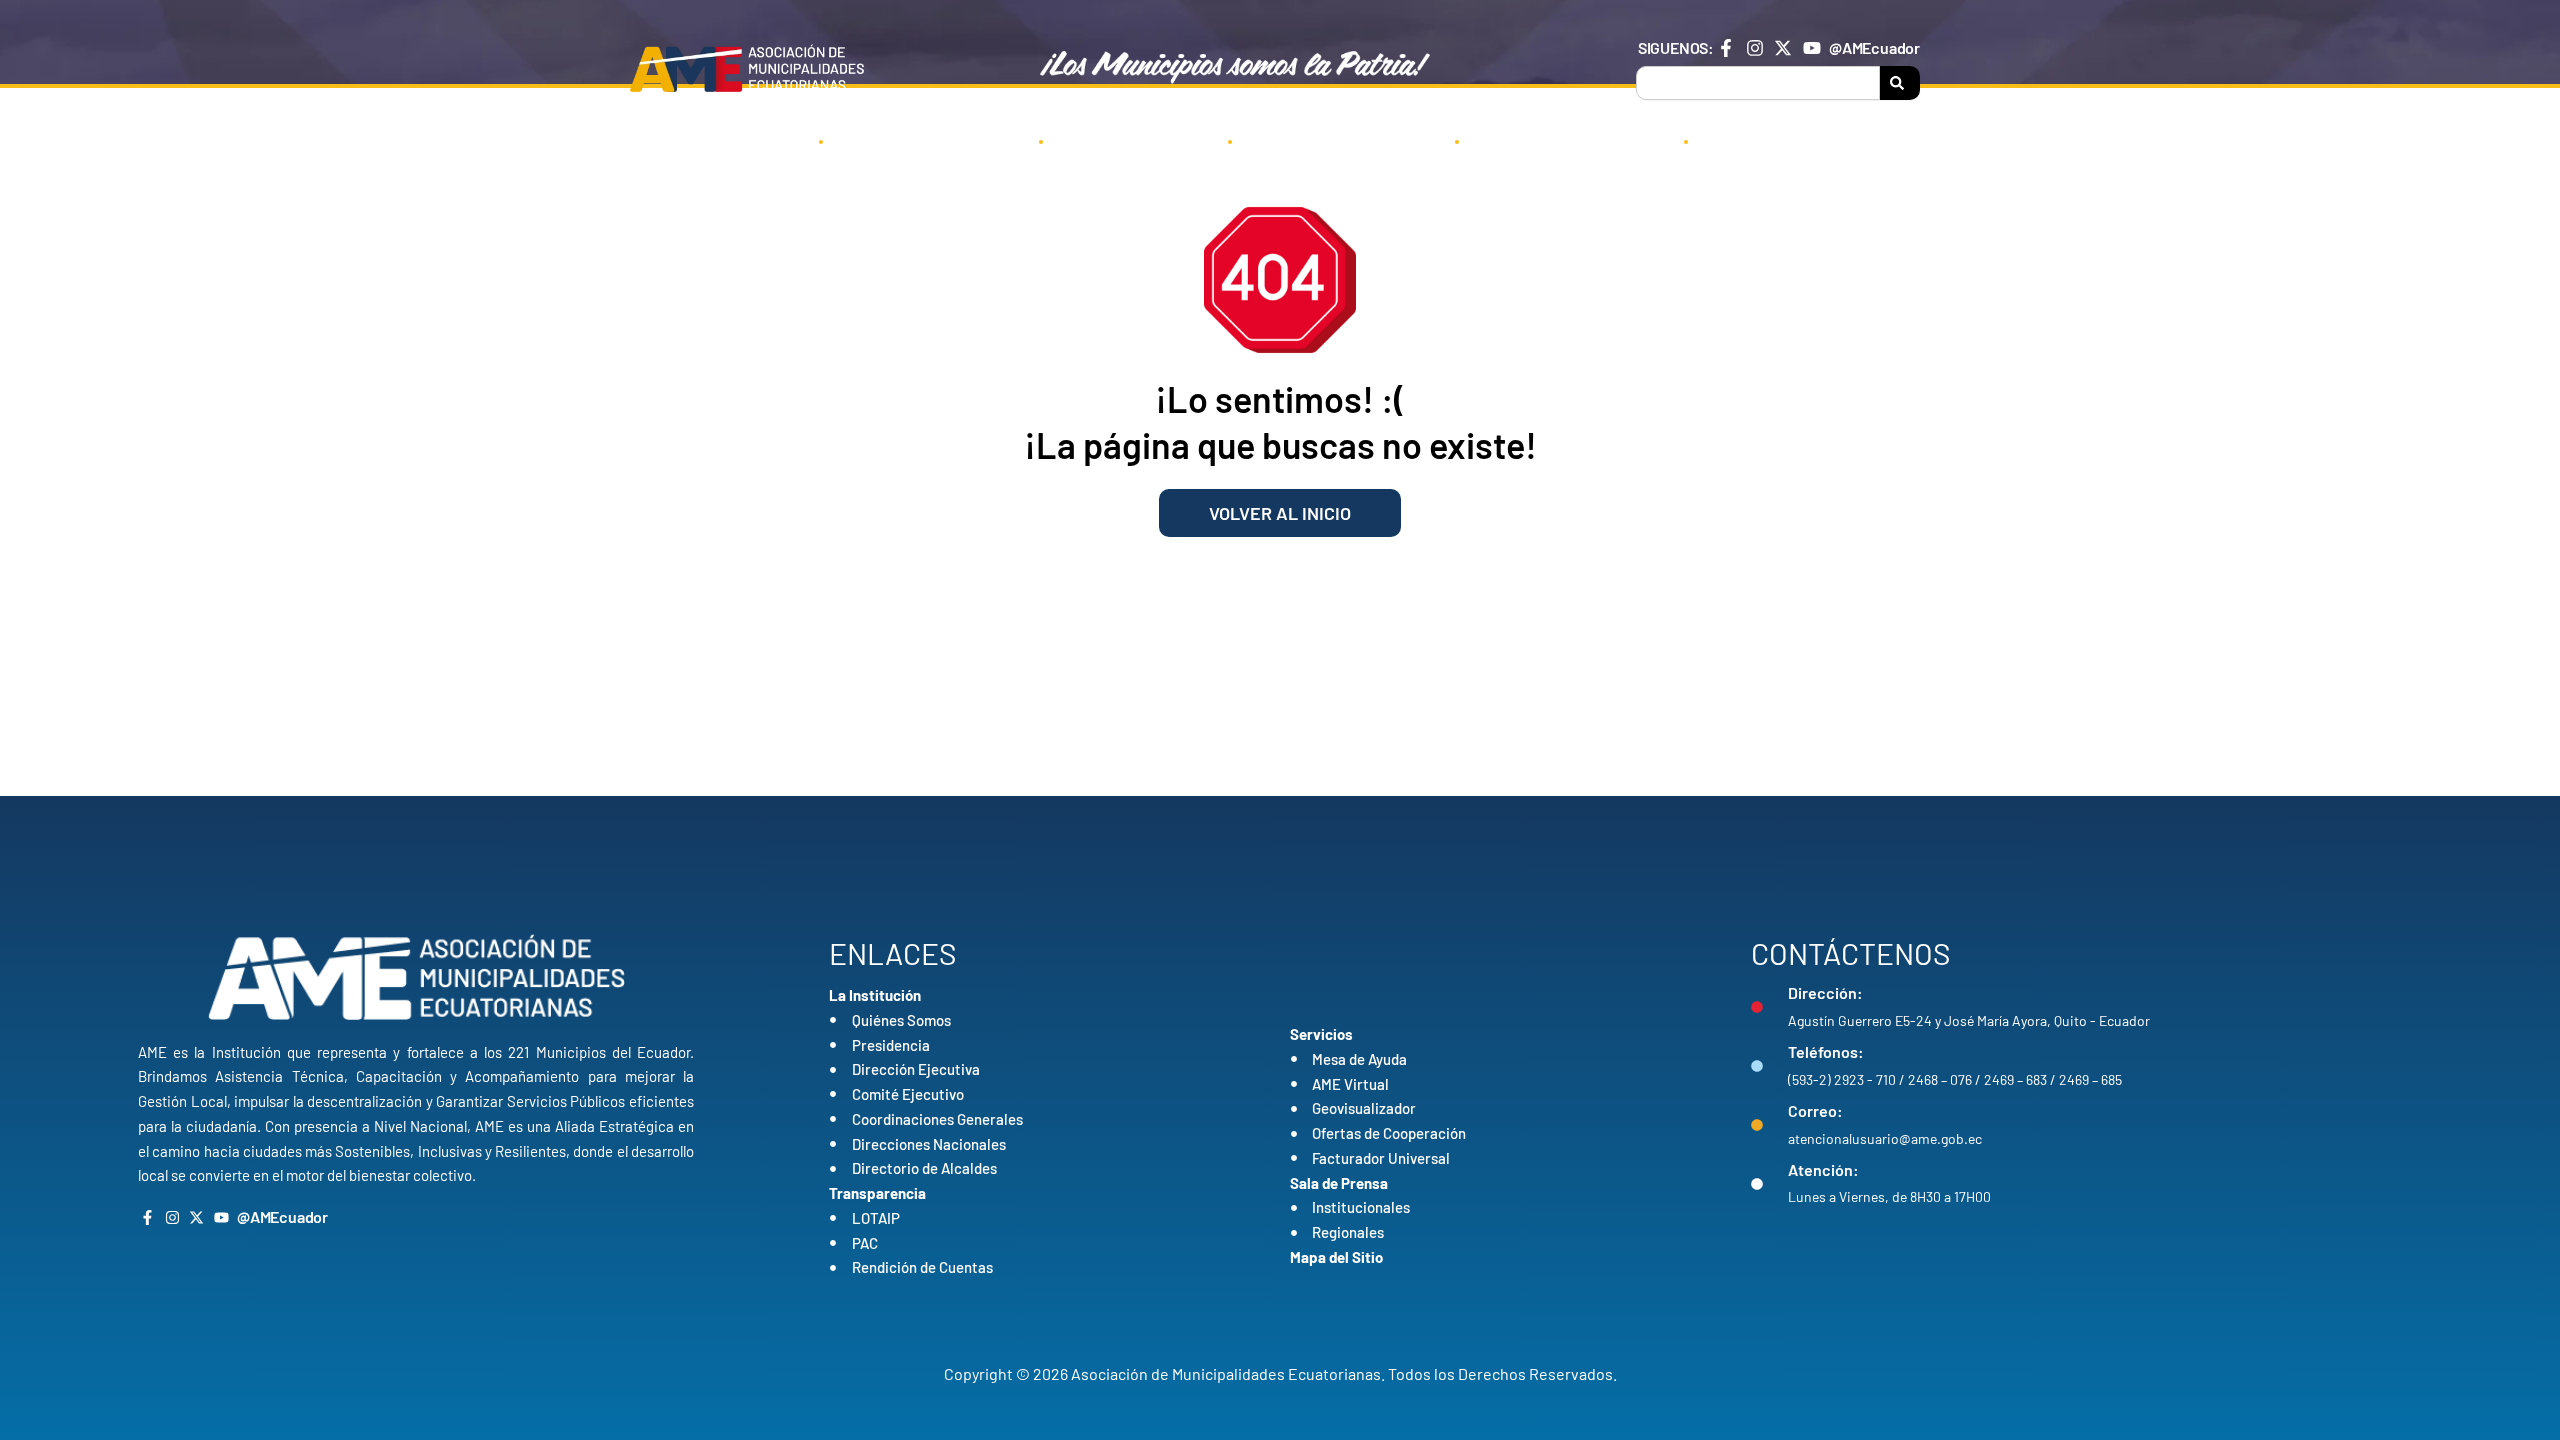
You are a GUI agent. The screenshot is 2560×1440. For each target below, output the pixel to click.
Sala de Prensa (1558, 140)
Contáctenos (1779, 140)
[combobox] (1758, 83)
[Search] (1900, 83)
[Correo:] (1757, 1125)
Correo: (1815, 1110)
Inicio (754, 140)
